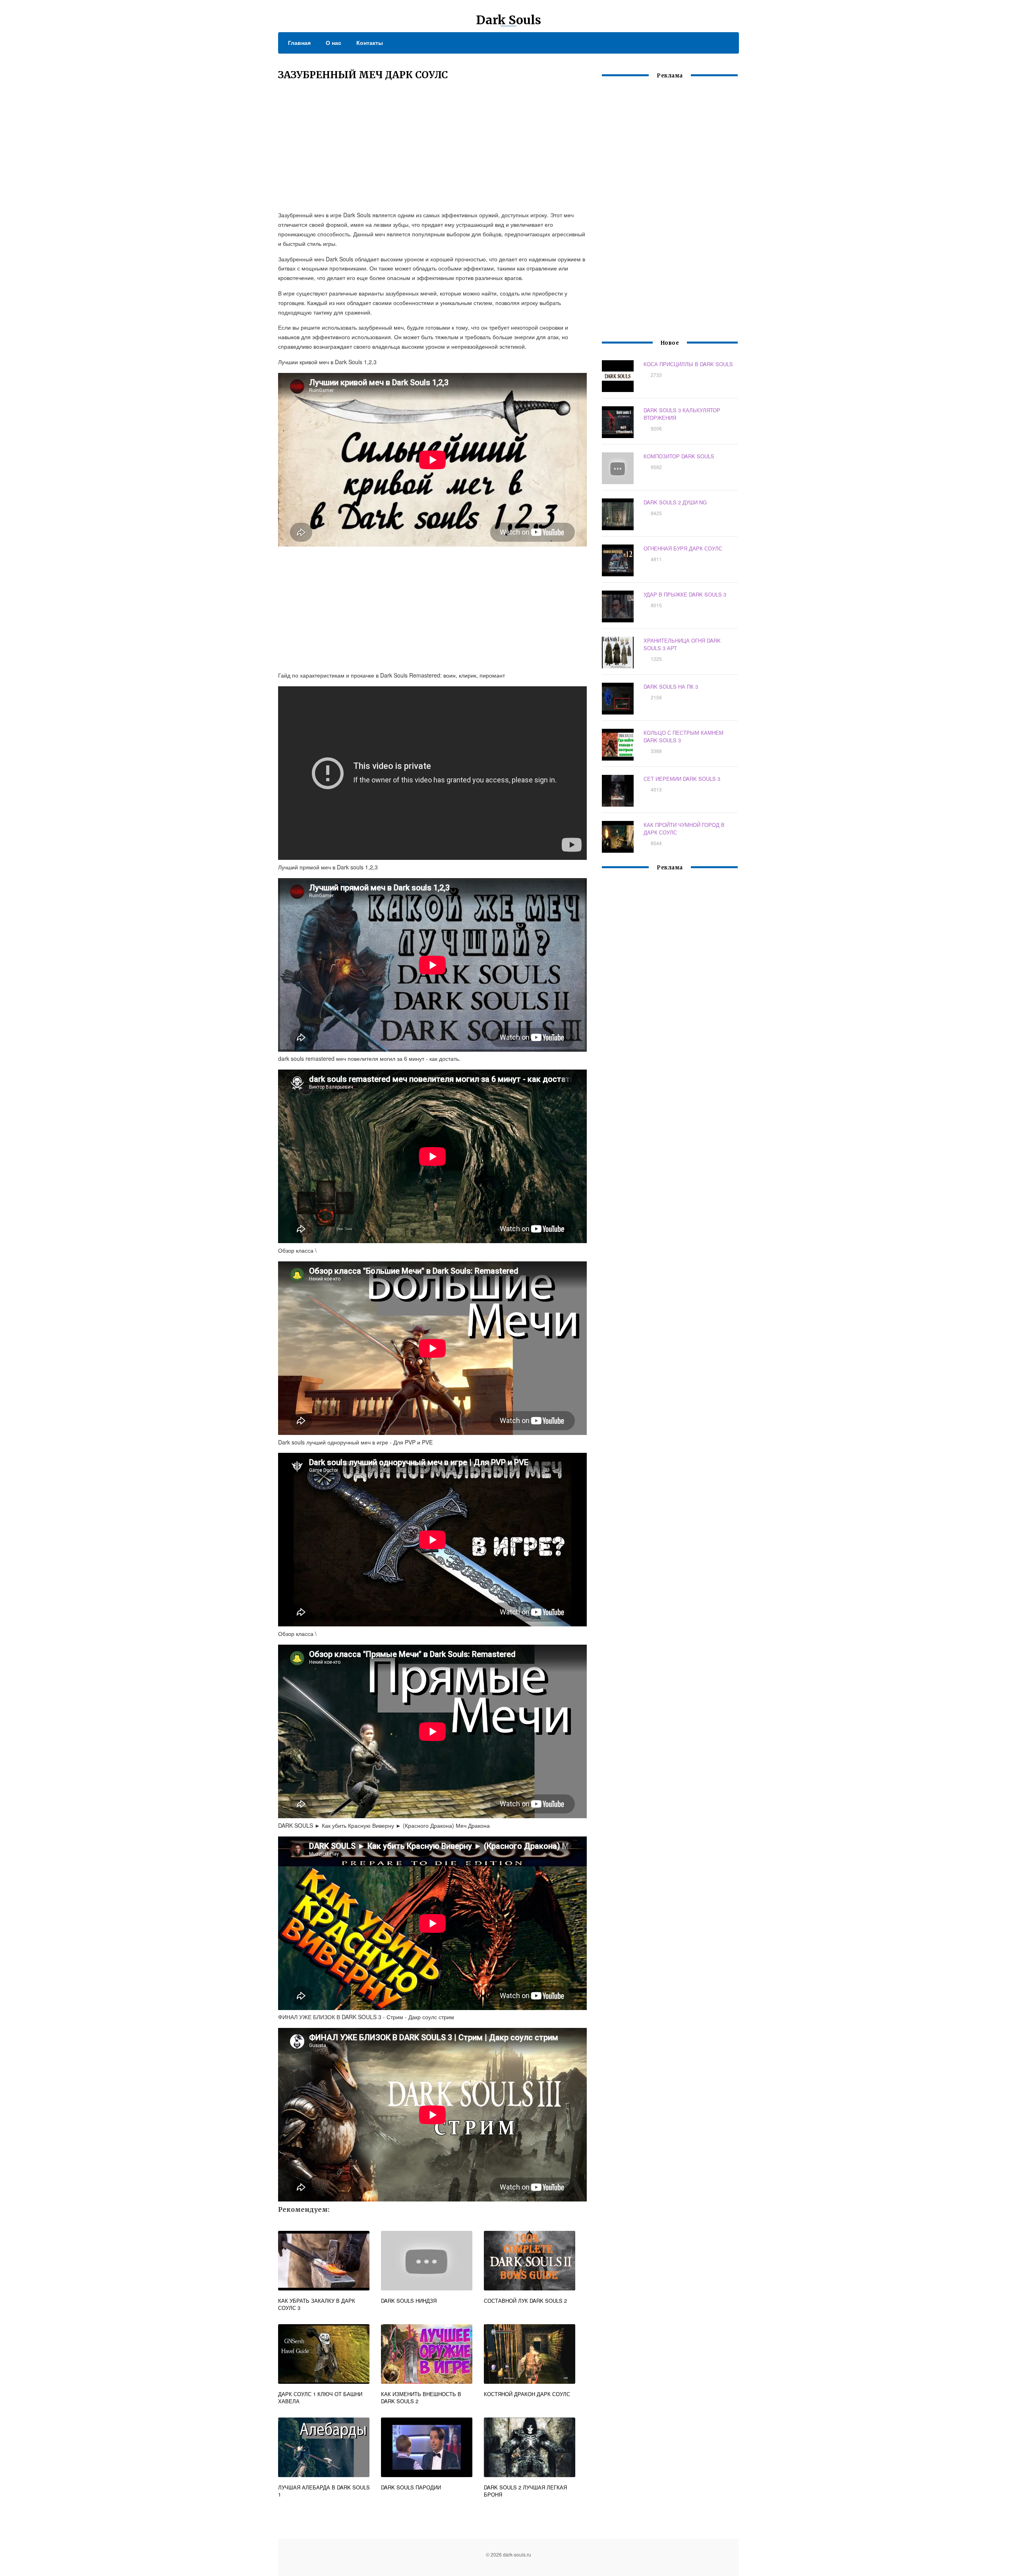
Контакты (370, 42)
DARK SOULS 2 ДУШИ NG (675, 502)
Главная (299, 42)
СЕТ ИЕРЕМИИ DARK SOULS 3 (682, 779)
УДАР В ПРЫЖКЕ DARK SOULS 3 (685, 594)
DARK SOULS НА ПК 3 (671, 686)
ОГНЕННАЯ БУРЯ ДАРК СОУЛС (683, 548)
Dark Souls (508, 20)
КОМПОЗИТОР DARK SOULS (679, 456)
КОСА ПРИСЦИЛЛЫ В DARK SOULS (688, 364)
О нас (334, 42)
